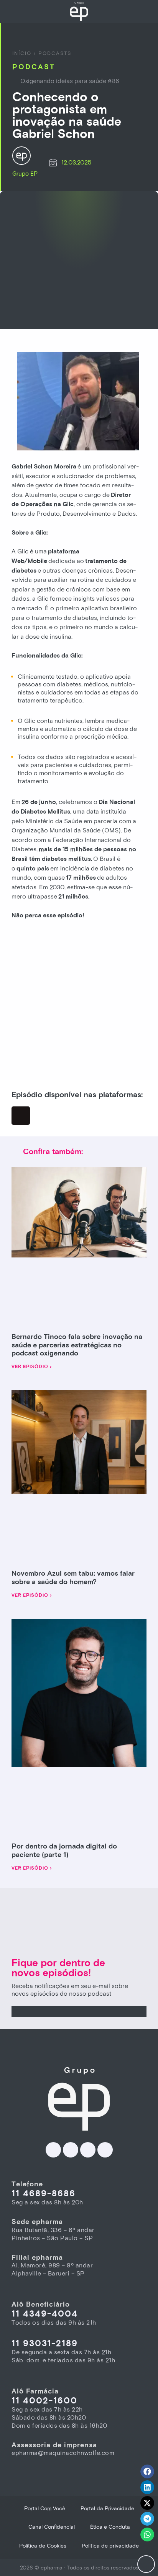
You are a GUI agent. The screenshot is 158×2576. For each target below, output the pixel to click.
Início (22, 53)
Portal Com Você (45, 2509)
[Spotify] (21, 1116)
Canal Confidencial (52, 2527)
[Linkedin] (53, 2150)
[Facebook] (71, 2150)
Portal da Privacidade (107, 2509)
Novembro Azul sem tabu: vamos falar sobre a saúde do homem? (73, 1578)
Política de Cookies (43, 2546)
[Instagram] (88, 2150)
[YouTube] (105, 2150)
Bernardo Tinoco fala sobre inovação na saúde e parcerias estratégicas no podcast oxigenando (77, 1345)
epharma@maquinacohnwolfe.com (63, 2453)
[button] (147, 2471)
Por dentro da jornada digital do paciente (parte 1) (64, 1851)
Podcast (34, 67)
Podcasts (55, 53)
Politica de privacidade (110, 2546)
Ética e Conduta (110, 2527)
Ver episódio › (32, 1367)
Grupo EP (25, 174)
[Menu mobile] (146, 2564)
